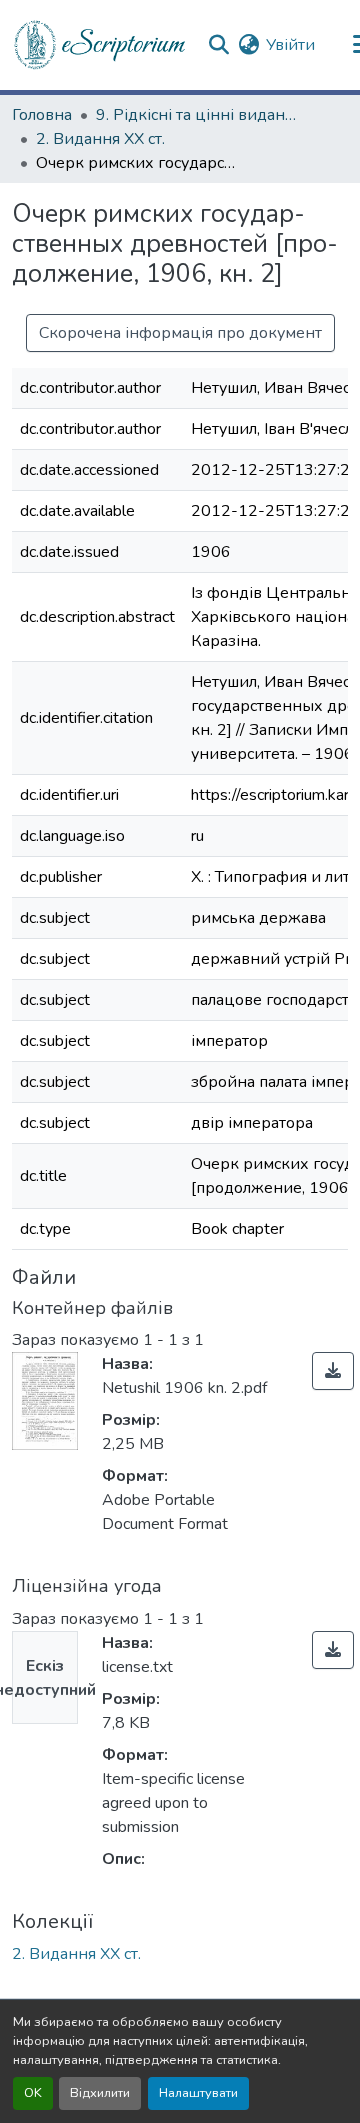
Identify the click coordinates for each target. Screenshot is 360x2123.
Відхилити (100, 2093)
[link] (333, 1371)
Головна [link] (42, 115)
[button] (101, 45)
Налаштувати (198, 2093)
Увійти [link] (290, 45)
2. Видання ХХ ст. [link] (100, 139)
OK (33, 2093)
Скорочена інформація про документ (180, 333)
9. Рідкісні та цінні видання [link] (196, 115)
